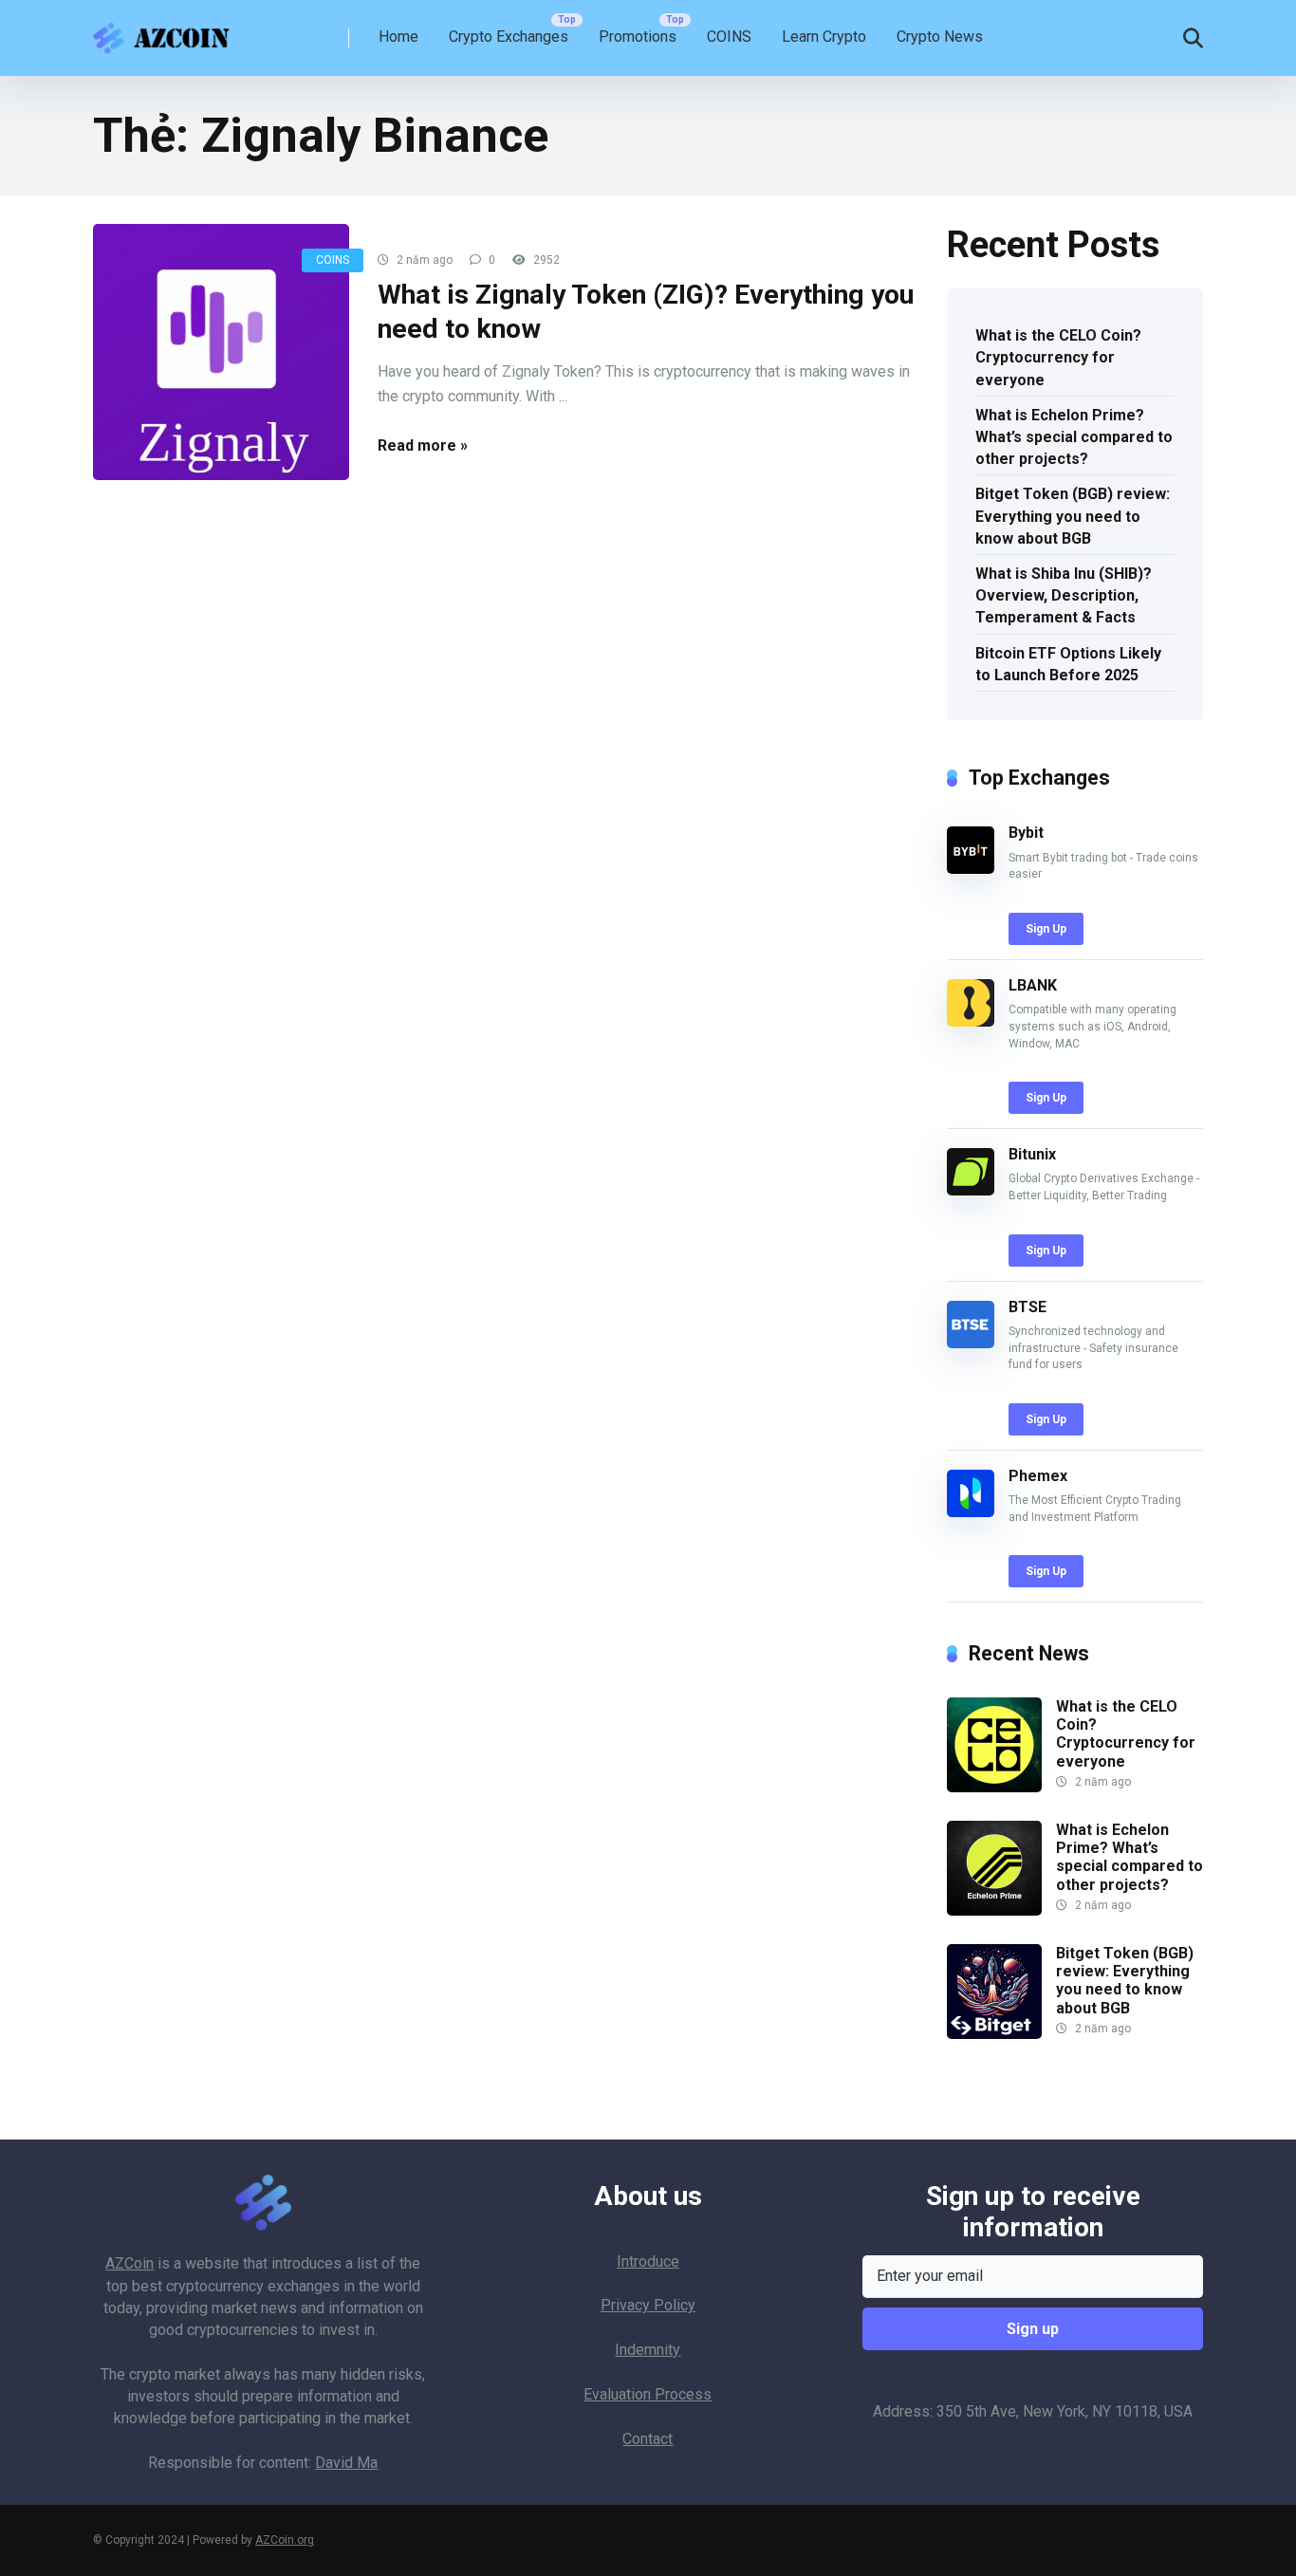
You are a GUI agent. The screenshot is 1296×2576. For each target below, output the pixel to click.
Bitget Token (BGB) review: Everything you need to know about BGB (1073, 516)
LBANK (1033, 985)
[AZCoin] (166, 31)
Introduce (648, 2261)
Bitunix (1032, 1154)
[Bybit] (971, 869)
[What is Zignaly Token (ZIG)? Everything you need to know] (221, 352)
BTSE (1028, 1307)
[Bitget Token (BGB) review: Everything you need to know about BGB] (994, 2034)
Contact (648, 2439)
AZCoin (130, 2263)
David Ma (346, 2463)
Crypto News (940, 37)
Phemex (1038, 1476)
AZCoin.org (285, 2540)
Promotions (638, 37)
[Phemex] (971, 1512)
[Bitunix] (971, 1190)
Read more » (423, 445)
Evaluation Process (648, 2394)
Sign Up (1046, 929)
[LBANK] (971, 1021)
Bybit (1026, 833)
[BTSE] (971, 1343)
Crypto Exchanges (509, 37)
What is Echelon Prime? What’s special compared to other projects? (1074, 437)
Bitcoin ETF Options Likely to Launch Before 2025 (1068, 664)
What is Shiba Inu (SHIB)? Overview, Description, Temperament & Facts (1064, 595)
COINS (729, 37)
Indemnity (648, 2350)
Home (398, 37)
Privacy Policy (648, 2305)
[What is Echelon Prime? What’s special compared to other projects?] (994, 1910)
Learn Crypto (824, 37)
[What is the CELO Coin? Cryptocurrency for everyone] (994, 1787)
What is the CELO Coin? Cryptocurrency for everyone (1058, 357)
